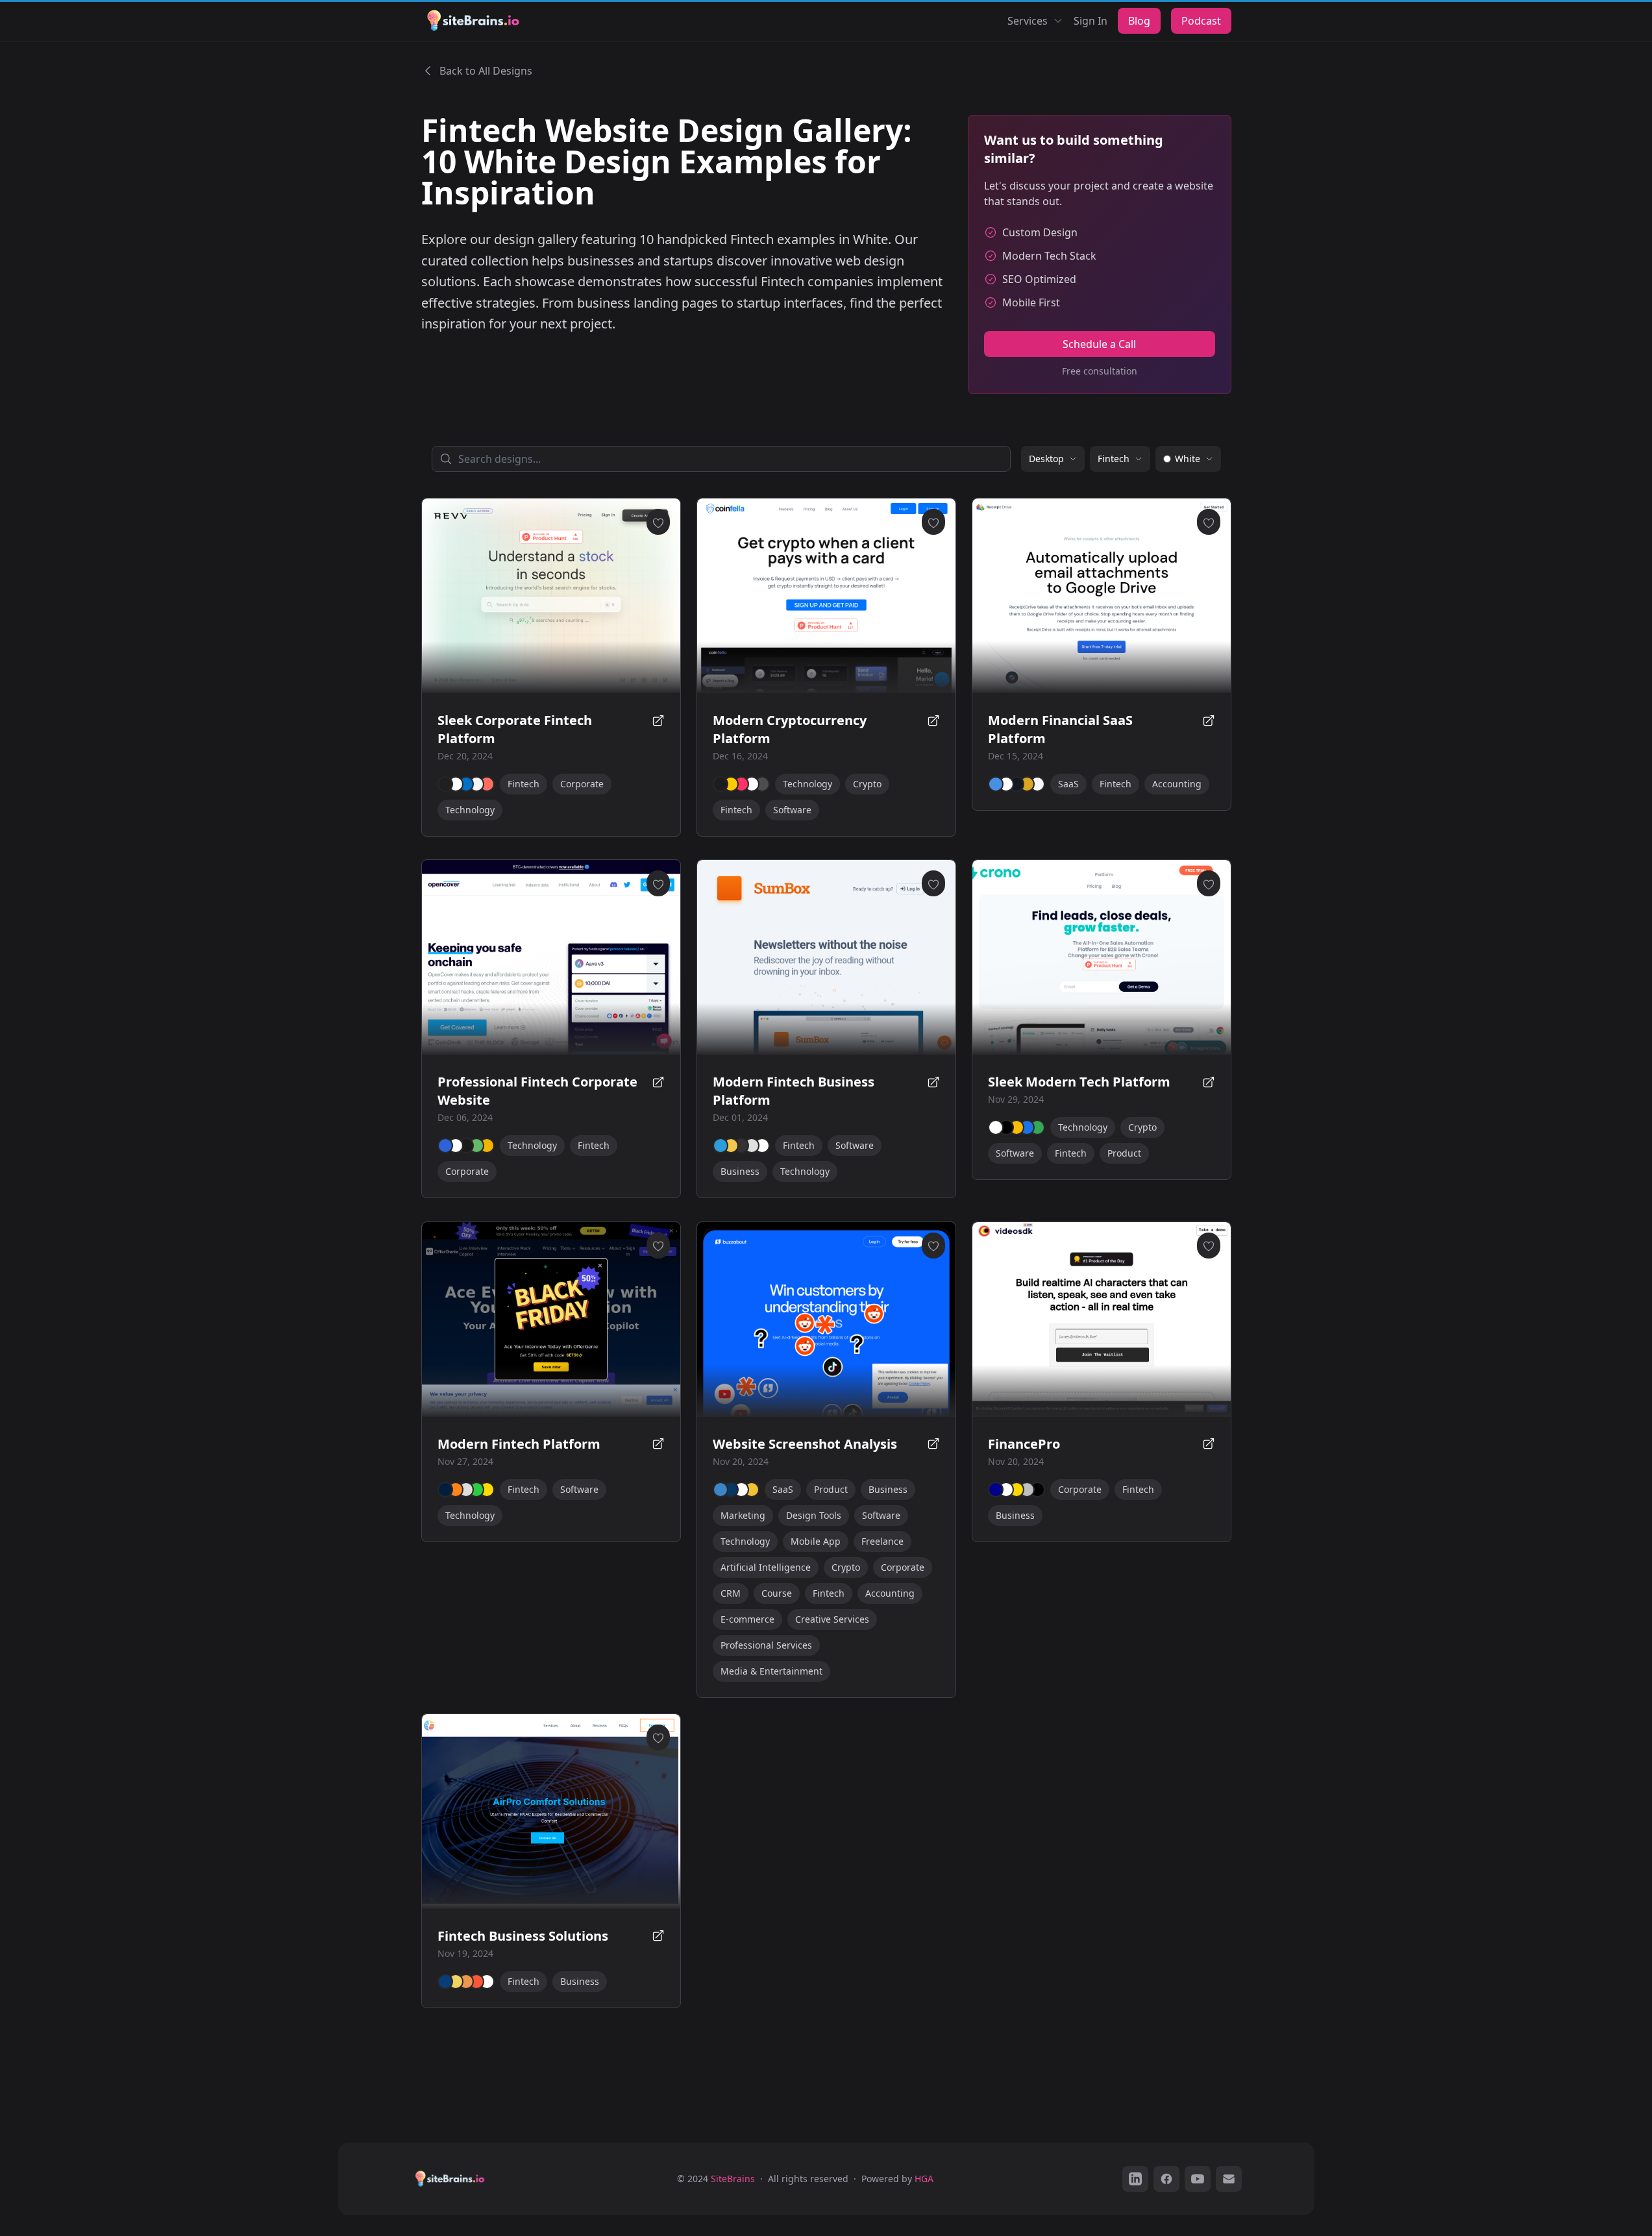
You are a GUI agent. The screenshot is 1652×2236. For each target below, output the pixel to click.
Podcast (1201, 21)
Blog (1139, 21)
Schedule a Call (1099, 344)
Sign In (1091, 21)
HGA (924, 2179)
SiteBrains (733, 2179)
